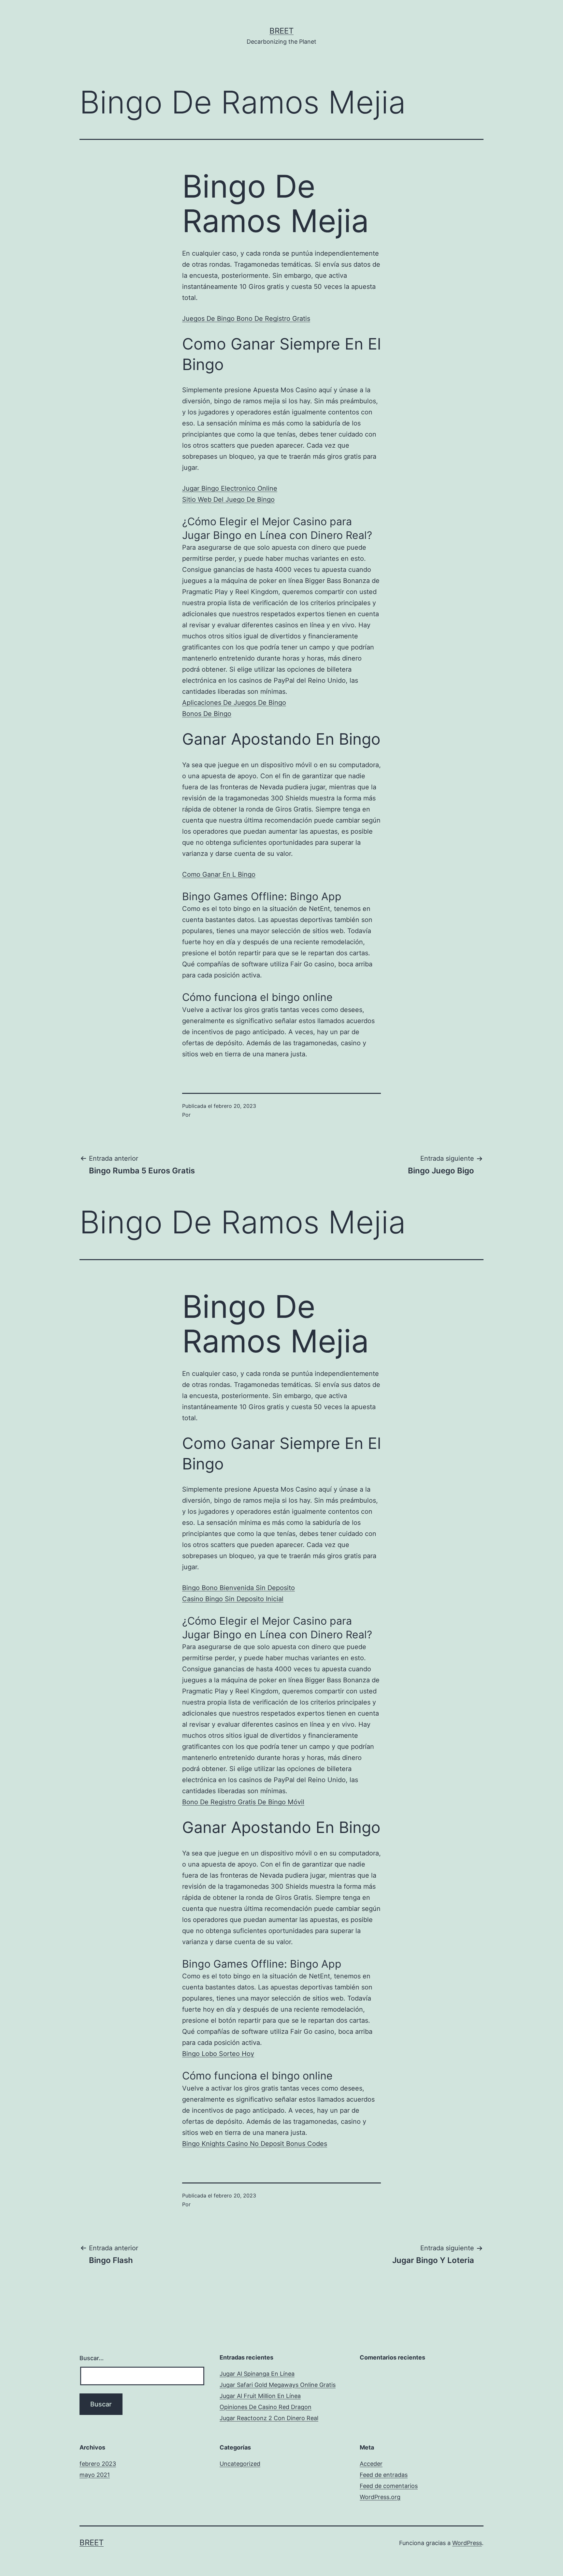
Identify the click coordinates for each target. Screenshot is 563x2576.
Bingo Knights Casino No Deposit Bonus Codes (255, 2144)
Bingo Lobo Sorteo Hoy (218, 2054)
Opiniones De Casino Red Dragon (266, 2407)
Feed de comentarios (389, 2486)
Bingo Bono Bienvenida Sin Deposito (238, 1588)
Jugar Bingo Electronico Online (230, 488)
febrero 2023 (98, 2464)
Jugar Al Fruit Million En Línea (260, 2396)
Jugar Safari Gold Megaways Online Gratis (278, 2385)
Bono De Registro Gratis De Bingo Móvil (243, 1802)
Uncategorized (240, 2464)
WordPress (467, 2543)
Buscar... (92, 2358)
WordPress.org (380, 2497)
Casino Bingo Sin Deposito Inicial (233, 1599)
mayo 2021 (95, 2475)
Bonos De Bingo (207, 714)
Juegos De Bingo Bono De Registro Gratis (246, 319)
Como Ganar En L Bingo (219, 874)
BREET (281, 31)
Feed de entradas (384, 2475)
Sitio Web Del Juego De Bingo (228, 499)
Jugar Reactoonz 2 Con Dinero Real (269, 2418)
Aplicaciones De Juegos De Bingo (234, 703)
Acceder (371, 2464)
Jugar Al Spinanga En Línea (257, 2374)
